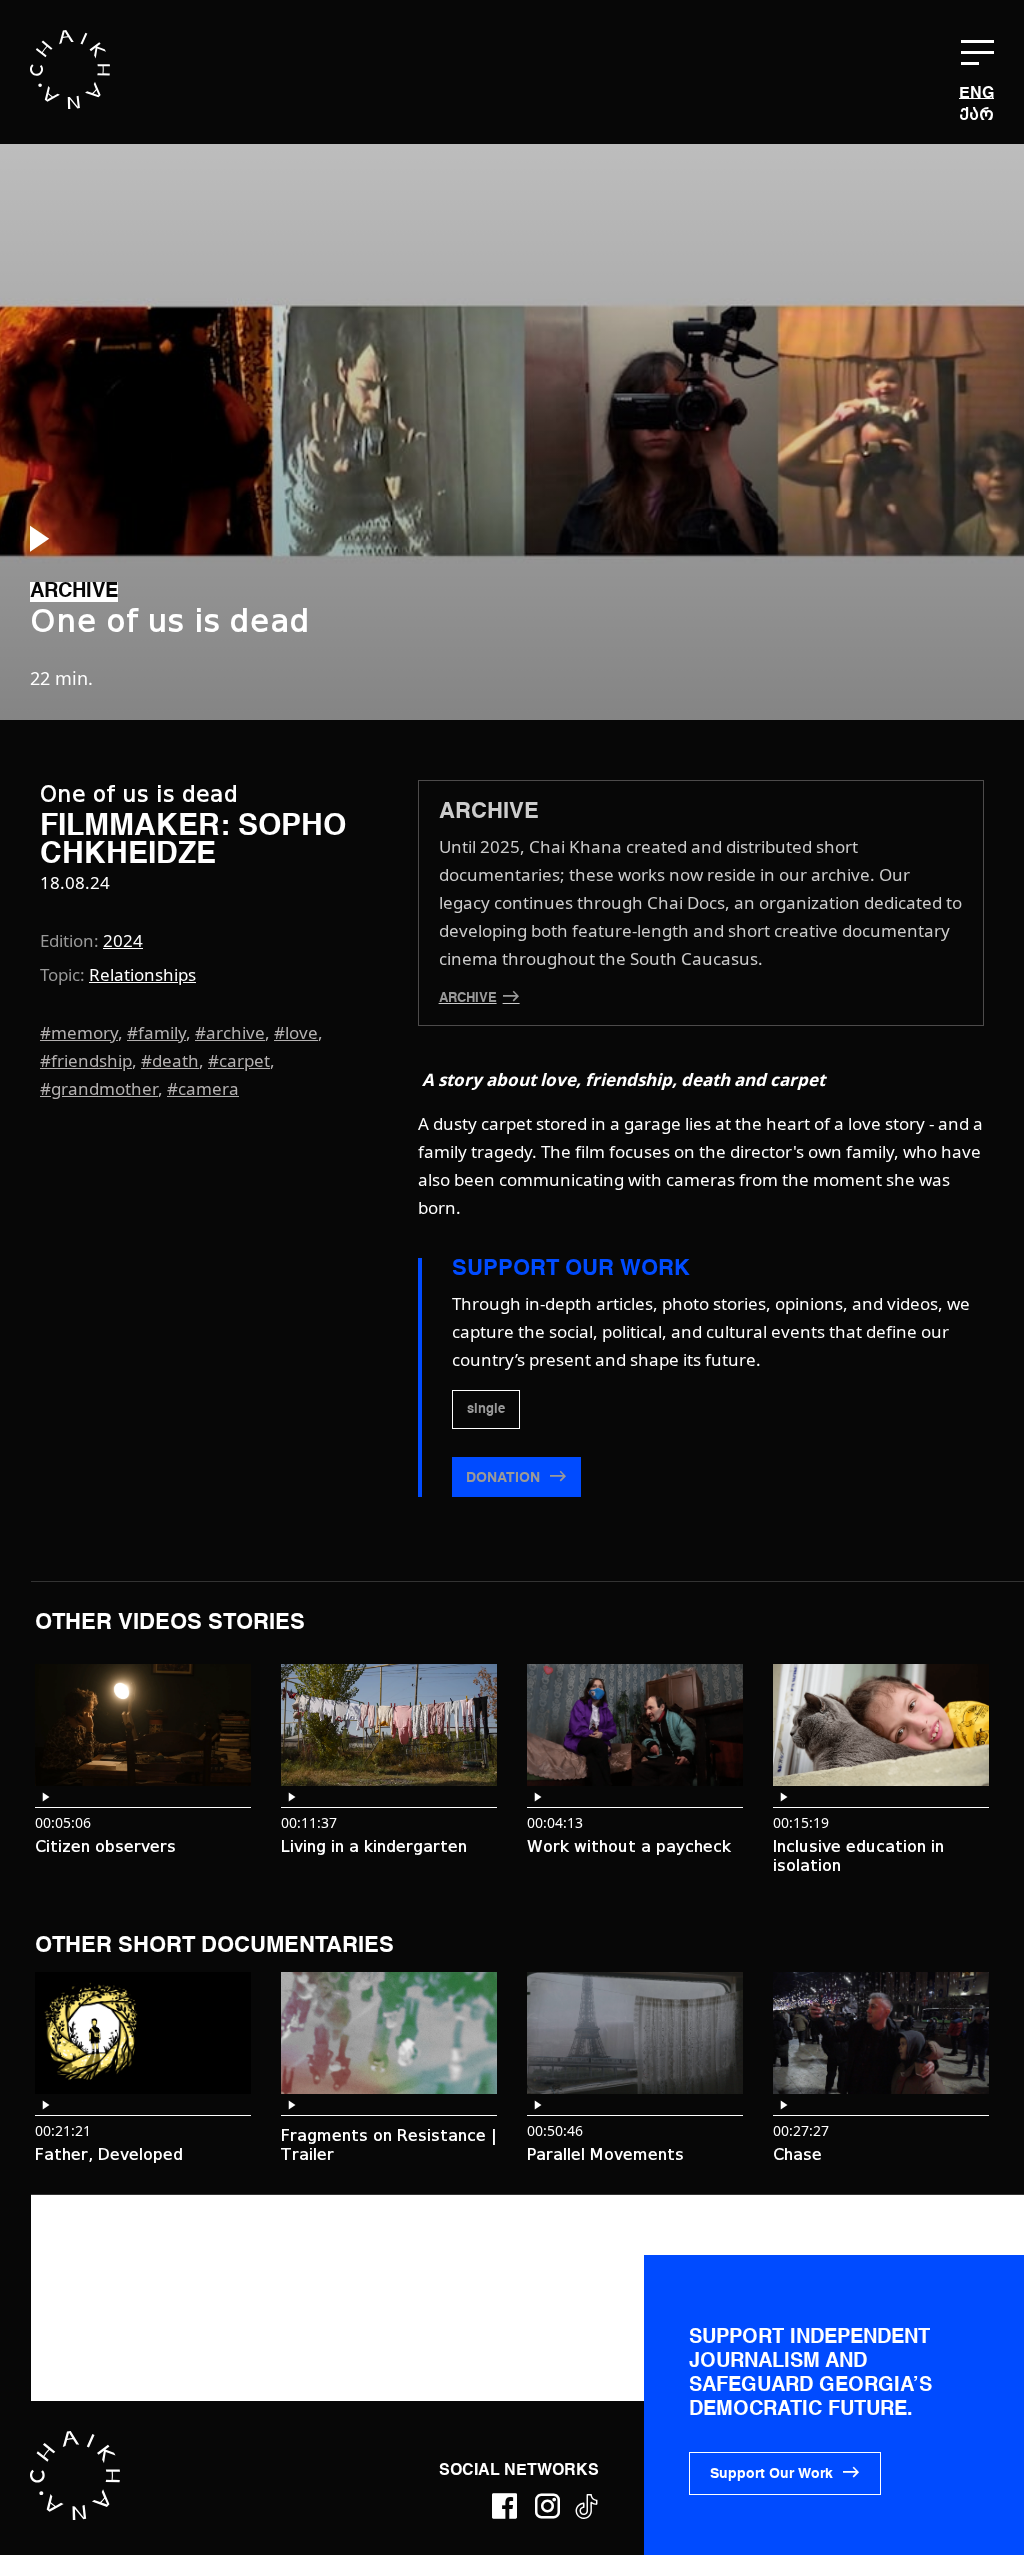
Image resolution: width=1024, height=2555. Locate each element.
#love (296, 1032)
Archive (468, 998)
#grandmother (99, 1088)
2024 (123, 940)
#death (170, 1060)
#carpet (239, 1060)
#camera (203, 1088)
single (486, 1409)
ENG (976, 94)
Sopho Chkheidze (193, 841)
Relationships (142, 974)
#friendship (86, 1060)
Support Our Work (771, 2474)
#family (156, 1032)
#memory (79, 1032)
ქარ (976, 114)
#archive (230, 1032)
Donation (505, 1478)
